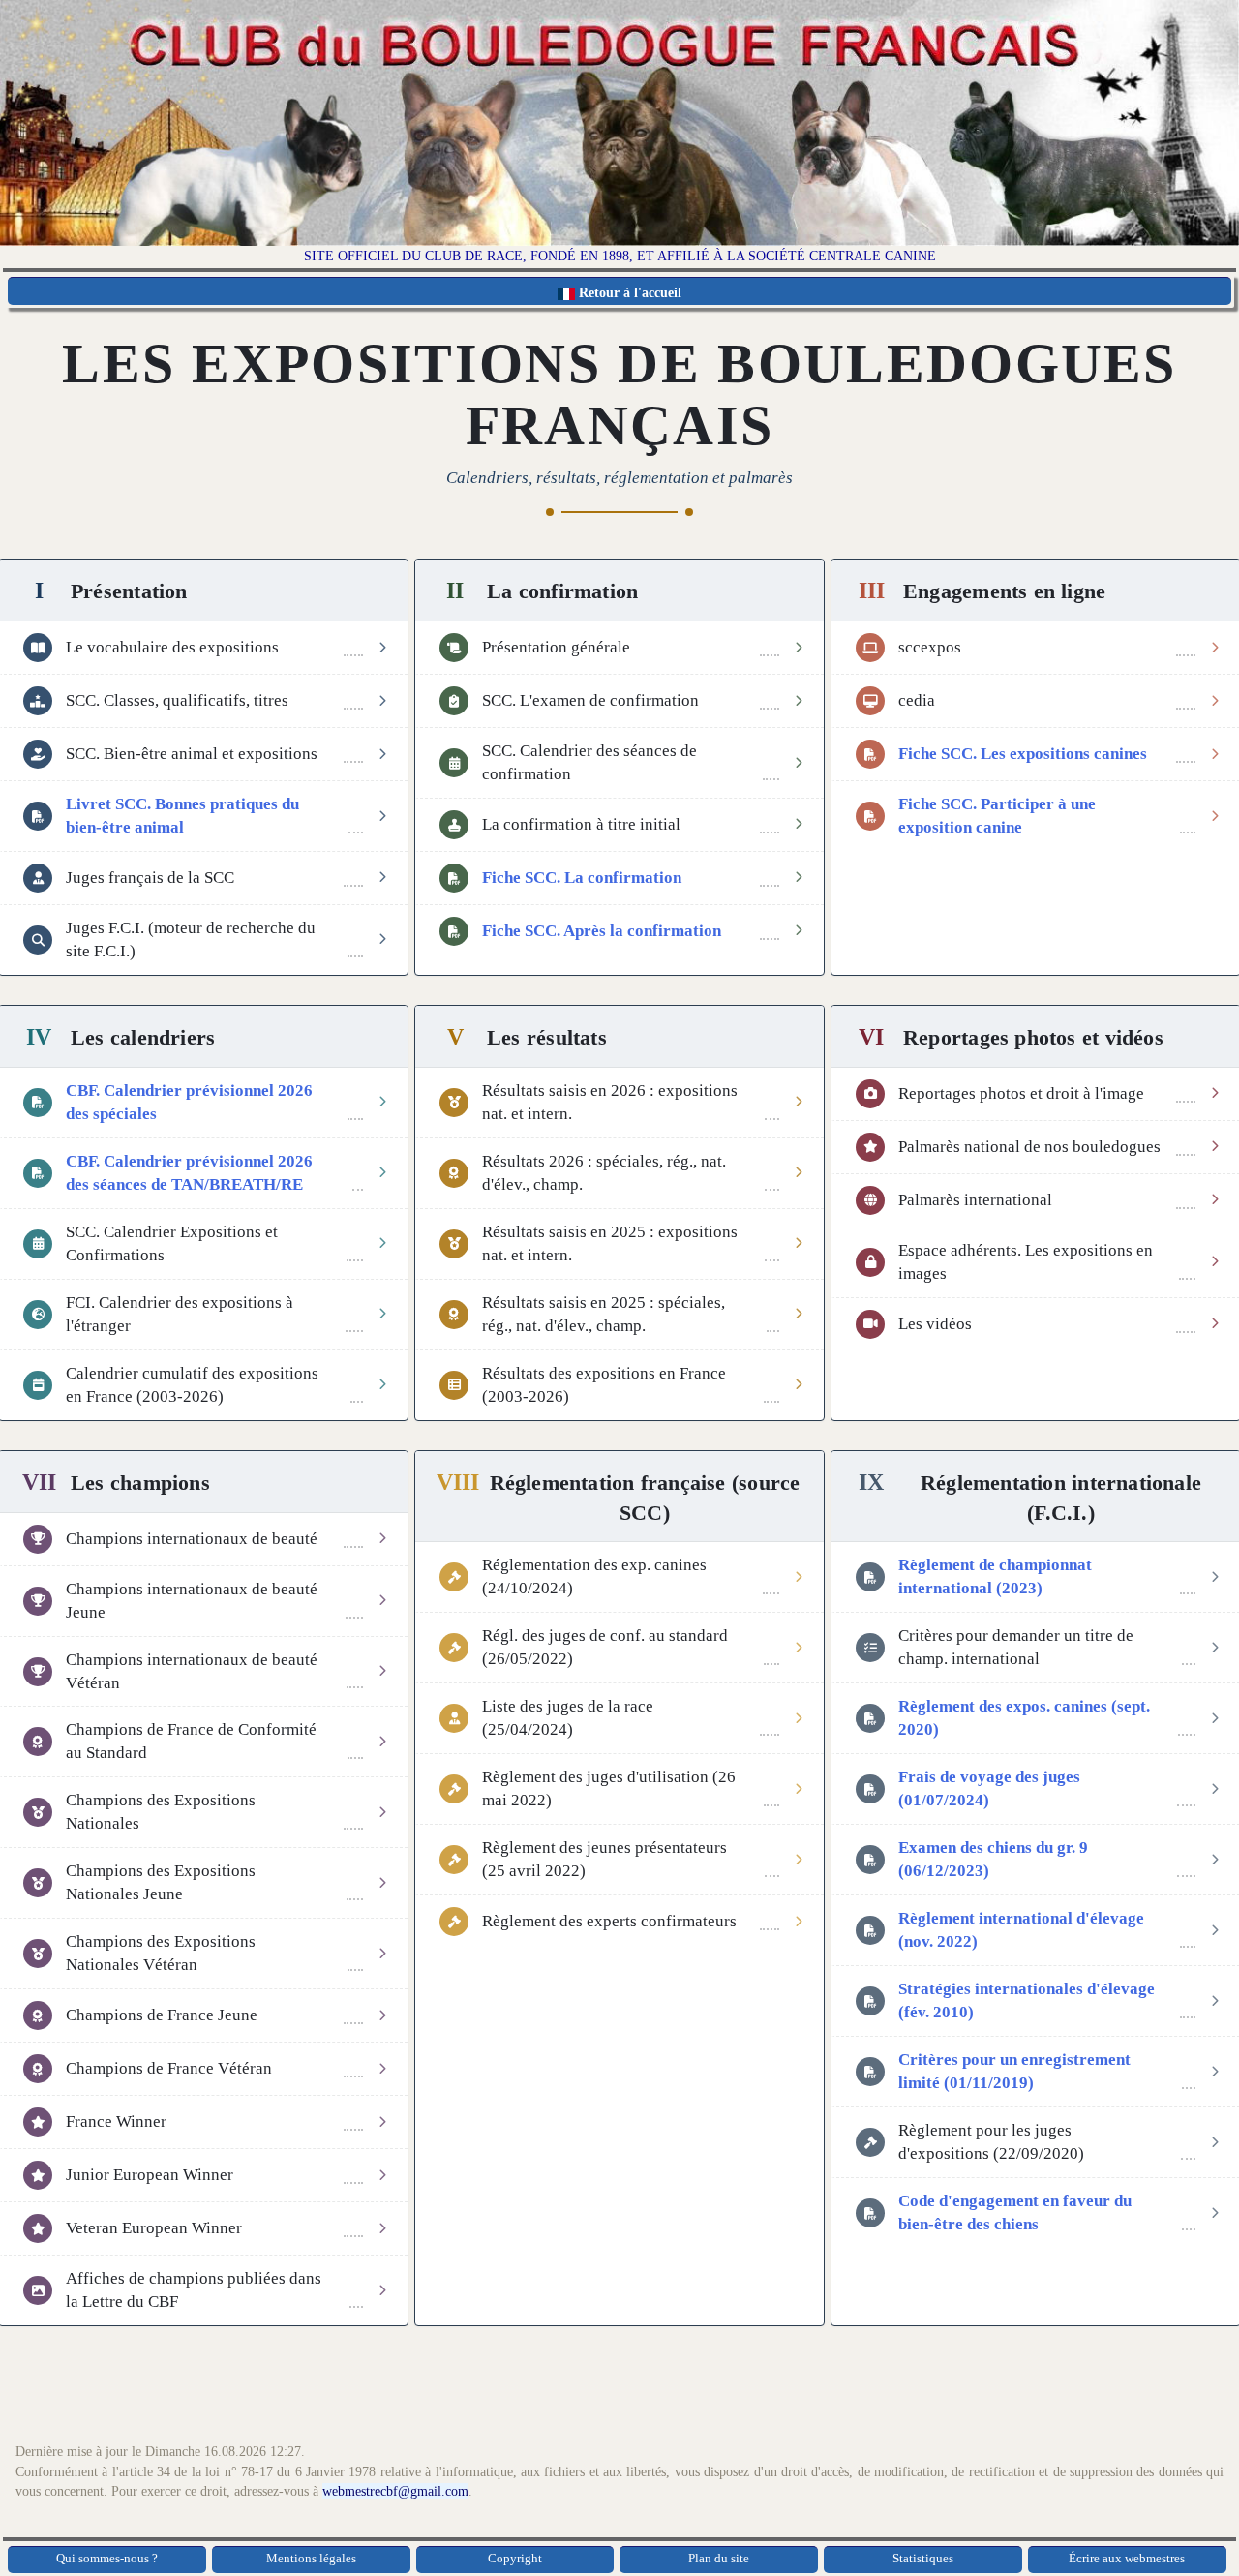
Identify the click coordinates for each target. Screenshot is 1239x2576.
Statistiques (923, 2558)
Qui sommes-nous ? (107, 2558)
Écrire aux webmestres (1127, 2558)
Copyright (515, 2558)
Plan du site (719, 2558)
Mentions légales (311, 2558)
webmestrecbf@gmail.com (395, 2491)
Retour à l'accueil (628, 292)
